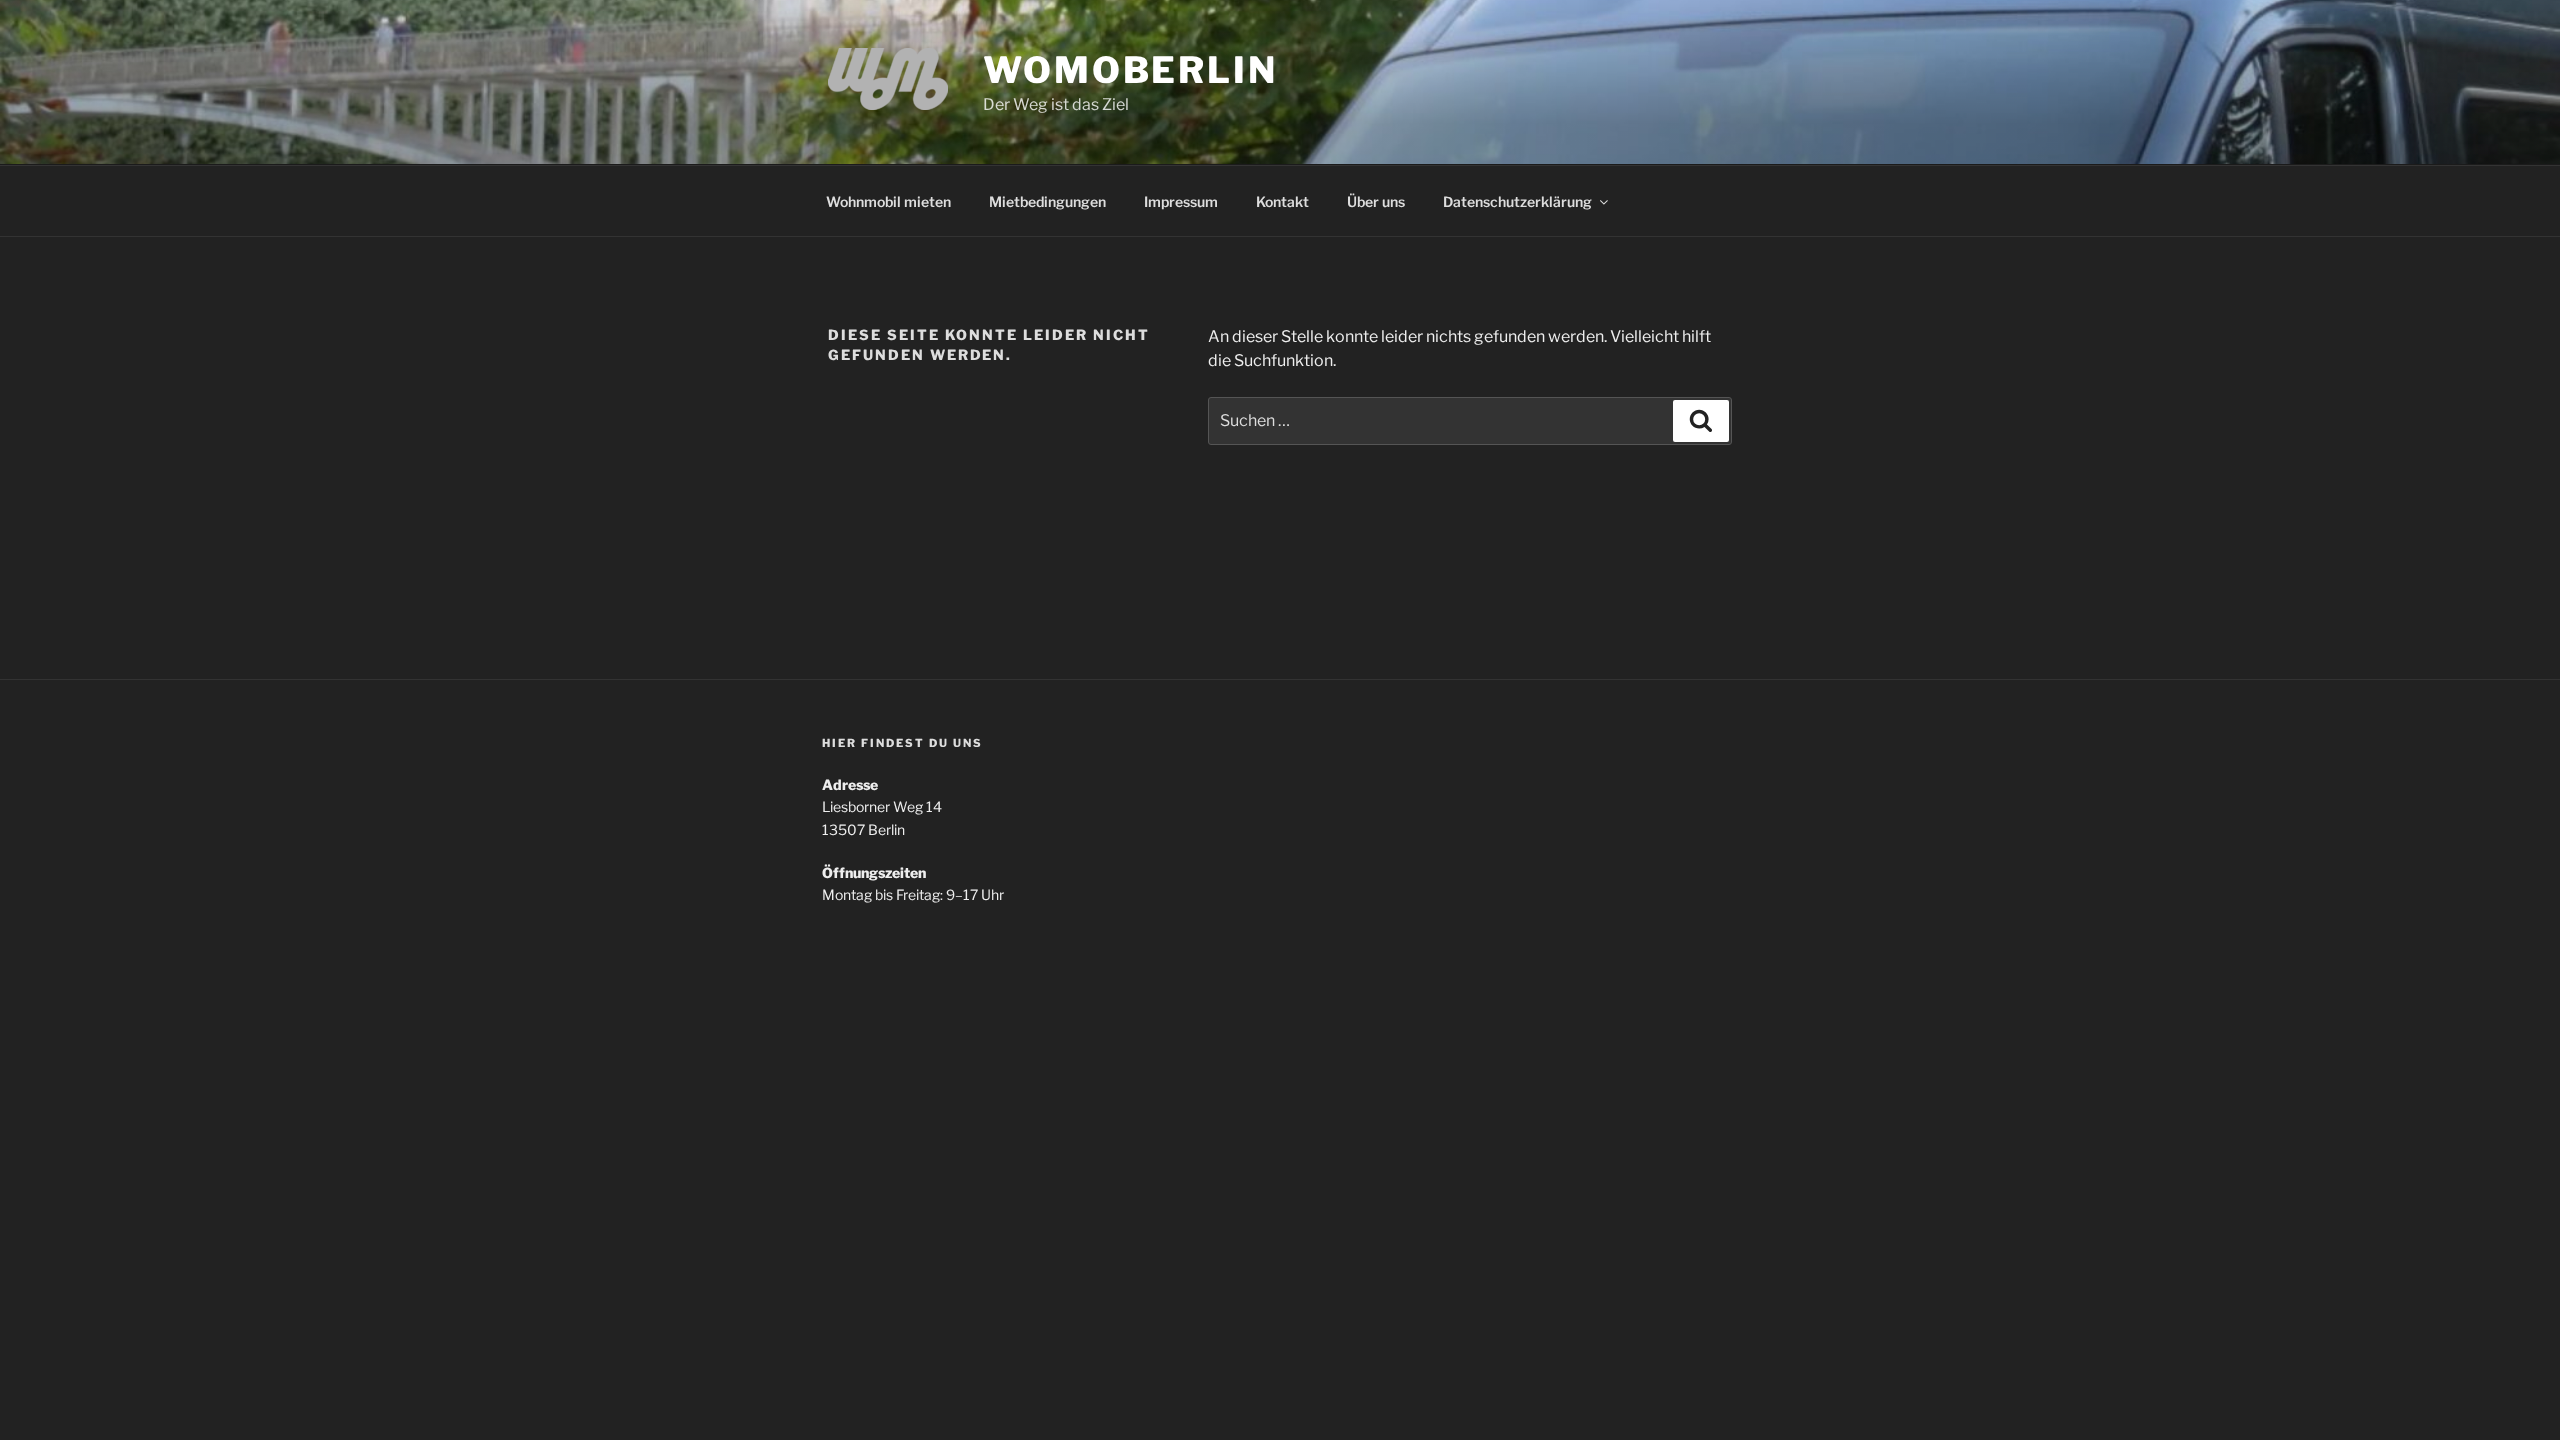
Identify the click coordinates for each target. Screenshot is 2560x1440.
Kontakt (1282, 201)
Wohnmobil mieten (888, 201)
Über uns (1376, 201)
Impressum (1181, 201)
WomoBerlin (1130, 70)
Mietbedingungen (1047, 201)
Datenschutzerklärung (1517, 201)
